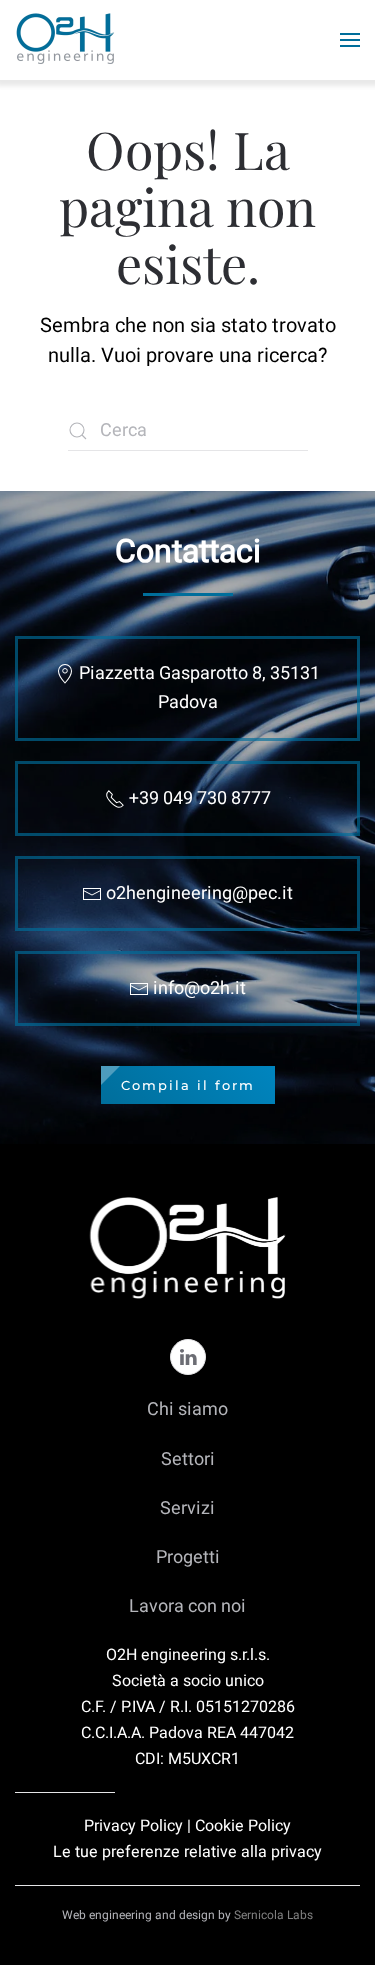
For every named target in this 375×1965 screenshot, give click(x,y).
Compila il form (188, 1085)
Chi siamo (187, 1409)
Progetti (188, 1557)
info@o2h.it (199, 988)
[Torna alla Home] (67, 40)
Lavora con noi (187, 1606)
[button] (350, 40)
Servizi (187, 1508)
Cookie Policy (243, 1826)
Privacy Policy (133, 1826)
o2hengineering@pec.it (199, 893)
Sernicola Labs (273, 1915)
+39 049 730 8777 (200, 798)
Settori (188, 1459)
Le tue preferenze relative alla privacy (187, 1852)
